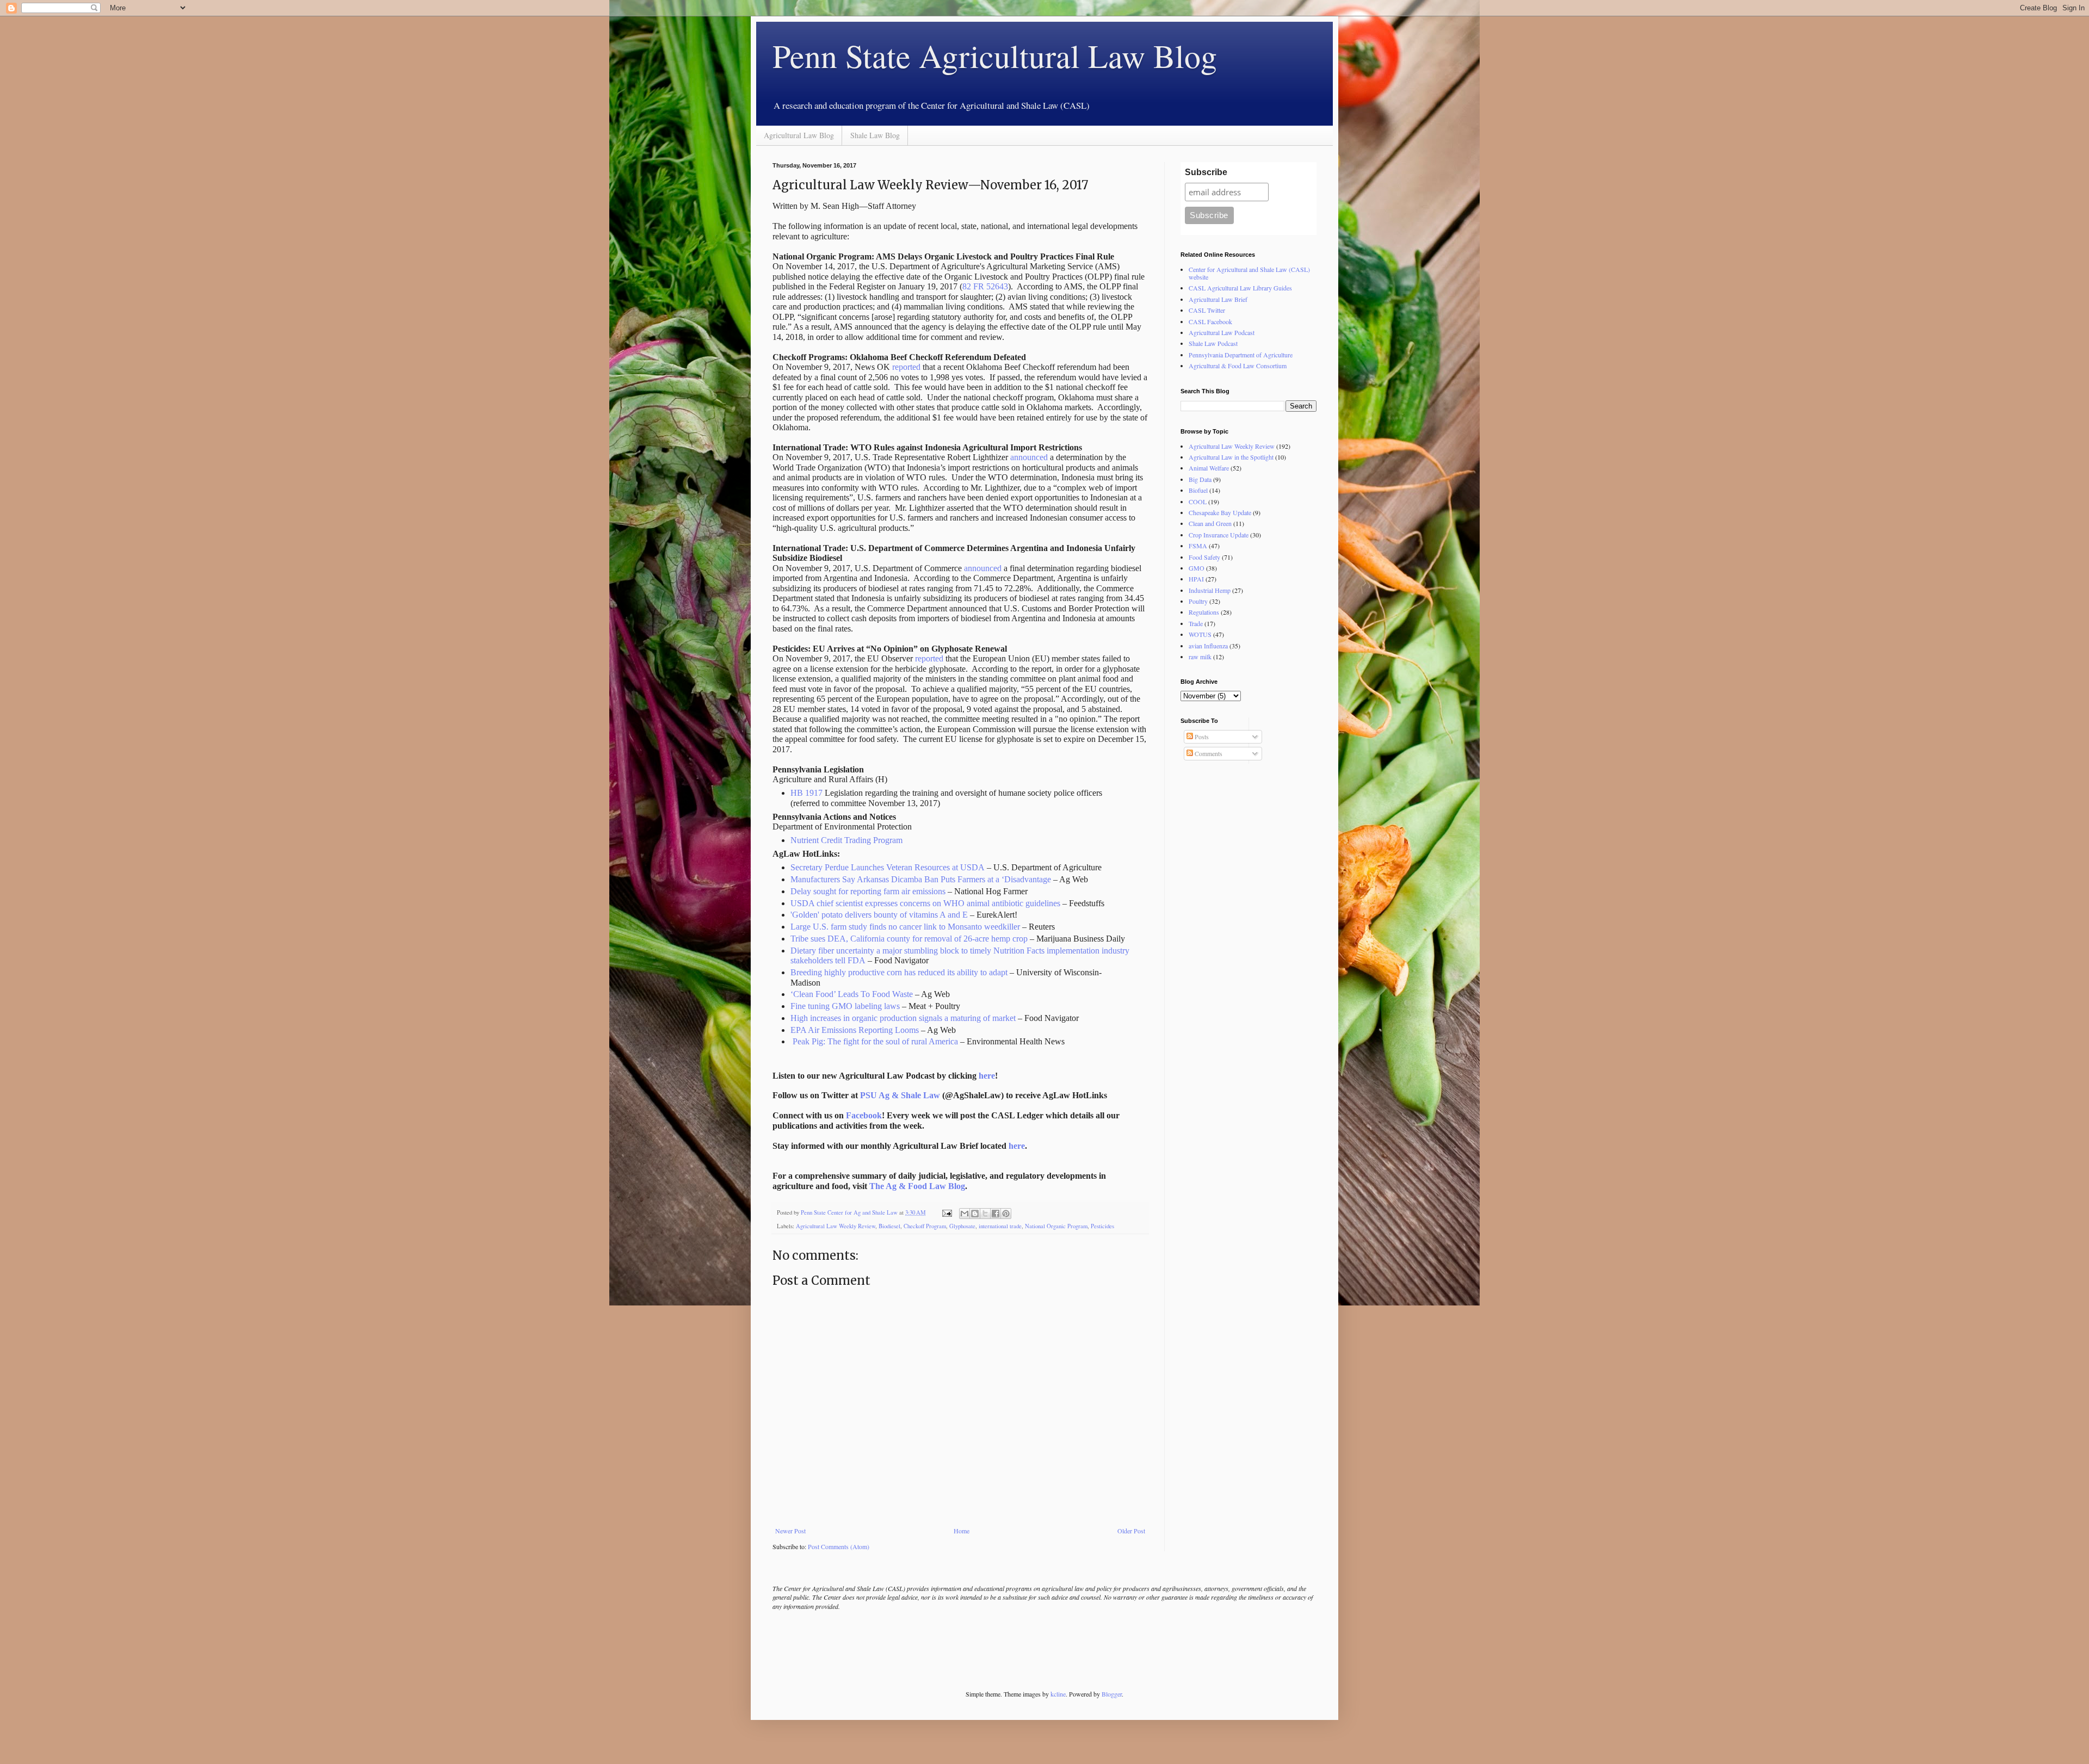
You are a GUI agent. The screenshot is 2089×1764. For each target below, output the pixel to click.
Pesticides (1102, 1226)
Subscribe (1206, 172)
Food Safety (1204, 557)
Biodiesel (889, 1226)
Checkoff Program (925, 1226)
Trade (1196, 623)
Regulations (1204, 612)
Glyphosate (962, 1226)
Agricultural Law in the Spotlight (1231, 457)
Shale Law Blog (875, 135)
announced (1029, 457)
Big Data (1200, 479)
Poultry (1198, 601)
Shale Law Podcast (1213, 343)
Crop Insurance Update (1219, 535)
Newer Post (790, 1531)
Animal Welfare (1209, 468)
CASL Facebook (1210, 321)
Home (962, 1531)
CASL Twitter (1207, 310)
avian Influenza (1208, 646)
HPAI (1196, 579)
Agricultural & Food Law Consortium (1238, 366)
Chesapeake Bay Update (1220, 512)
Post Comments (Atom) (839, 1546)
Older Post (1131, 1531)
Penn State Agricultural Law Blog (995, 55)
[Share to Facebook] (996, 1214)
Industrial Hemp (1210, 590)
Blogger (1112, 1694)
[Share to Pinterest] (1006, 1214)
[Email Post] (947, 1212)
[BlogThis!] (975, 1214)
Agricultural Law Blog (799, 135)
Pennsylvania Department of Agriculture (1241, 355)
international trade (1000, 1226)
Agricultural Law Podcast (1222, 332)
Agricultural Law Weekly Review (836, 1226)
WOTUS (1200, 634)
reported (906, 367)
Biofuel (1198, 490)
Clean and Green (1210, 523)
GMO (1197, 568)
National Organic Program (1056, 1226)
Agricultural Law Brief (1218, 299)
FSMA (1198, 546)
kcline (1058, 1694)
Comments (1208, 753)
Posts (1201, 736)
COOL (1198, 502)
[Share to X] (985, 1214)
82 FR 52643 (985, 286)
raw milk (1200, 657)
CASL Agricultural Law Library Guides (1240, 288)
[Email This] (965, 1214)
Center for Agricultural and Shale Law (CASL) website (1249, 273)
